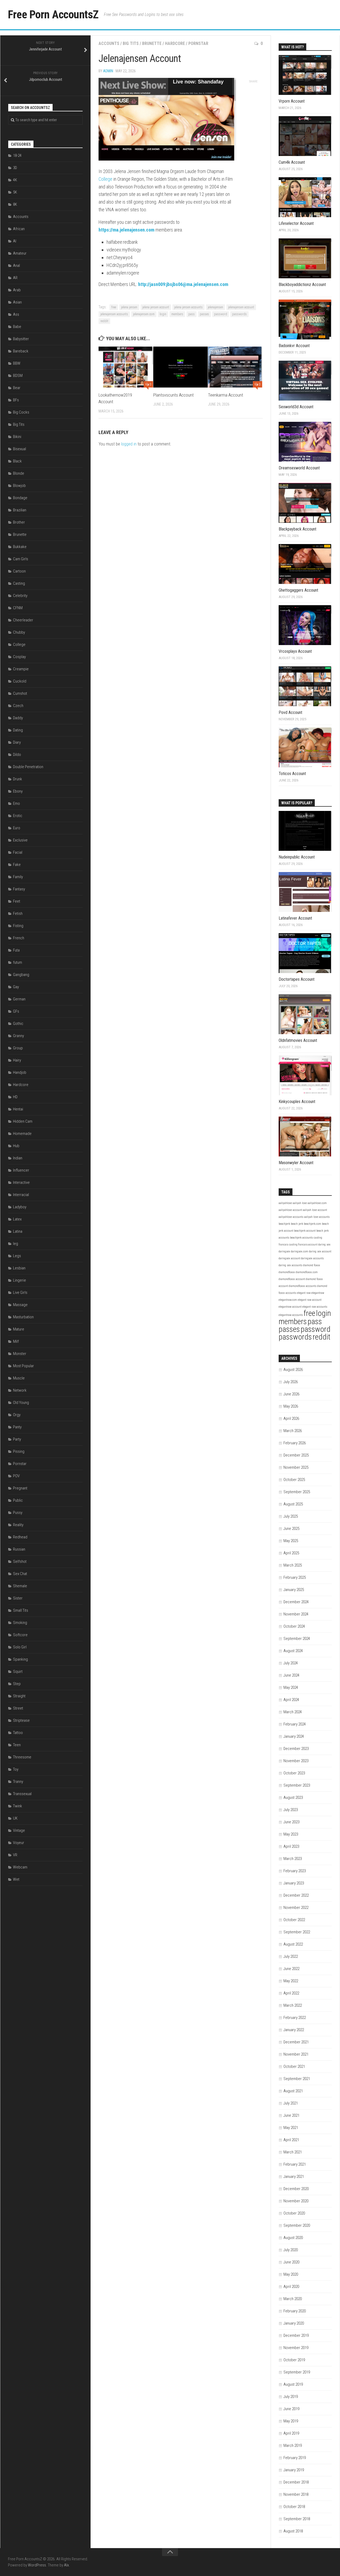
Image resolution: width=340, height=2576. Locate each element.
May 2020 (291, 2274)
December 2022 (296, 1895)
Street (18, 1708)
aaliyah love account (315, 1210)
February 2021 (295, 2164)
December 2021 (296, 2042)
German (19, 999)
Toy (16, 1769)
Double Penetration (28, 767)
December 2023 (296, 1749)
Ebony (18, 791)
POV (16, 1476)
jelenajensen (215, 307)
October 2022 (294, 1920)
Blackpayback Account (297, 529)
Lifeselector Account (296, 223)
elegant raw (304, 1293)
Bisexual (20, 449)
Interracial (21, 1195)
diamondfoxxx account (292, 1279)
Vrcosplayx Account (295, 651)
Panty (17, 1427)
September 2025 (297, 1492)
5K (15, 192)
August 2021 (293, 2091)
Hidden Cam (23, 1121)
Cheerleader (23, 620)
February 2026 (295, 1443)
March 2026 (293, 1431)
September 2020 (297, 2225)
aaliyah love (300, 1203)
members (177, 314)
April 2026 (291, 1419)
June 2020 (291, 2262)
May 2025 (291, 1541)
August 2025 (293, 1504)
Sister (18, 1598)
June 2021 (291, 2115)
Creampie (21, 669)
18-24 (17, 155)
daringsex (284, 1251)
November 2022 (296, 1908)
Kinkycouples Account (297, 1102)
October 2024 (294, 1626)
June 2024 (291, 1675)
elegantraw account (290, 1307)
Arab (17, 290)
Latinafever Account (295, 918)
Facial (18, 852)
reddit (104, 321)
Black (17, 461)
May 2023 (291, 1834)
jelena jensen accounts (188, 307)
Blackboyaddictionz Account (302, 285)
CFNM (18, 608)
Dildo (17, 755)
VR (15, 1855)
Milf (16, 1341)
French (19, 938)
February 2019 (295, 2458)
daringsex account (289, 1258)
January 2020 (294, 2323)
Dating (18, 730)
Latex (17, 1219)
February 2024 (295, 1724)
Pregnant (20, 1488)
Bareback (21, 351)
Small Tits (21, 1610)
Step (17, 1684)
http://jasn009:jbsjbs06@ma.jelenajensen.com (183, 284)
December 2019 (296, 2335)
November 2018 (296, 2494)
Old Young (21, 1403)
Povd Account (290, 712)
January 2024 (294, 1736)
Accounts (109, 43)
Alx (66, 2565)
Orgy (17, 1415)
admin (108, 71)
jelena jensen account (156, 307)
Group (18, 1048)
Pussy (18, 1513)
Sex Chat (20, 1574)
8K (15, 204)
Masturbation (23, 1317)
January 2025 (294, 1590)
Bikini (17, 437)
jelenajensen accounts (114, 314)
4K (15, 180)
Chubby (19, 632)
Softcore (20, 1635)
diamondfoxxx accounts (303, 1286)
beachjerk (284, 1224)
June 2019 (291, 2409)
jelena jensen (129, 307)
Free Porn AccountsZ (53, 14)
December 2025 (296, 1455)
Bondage (20, 498)
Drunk (18, 779)
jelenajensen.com (144, 314)
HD (15, 1097)
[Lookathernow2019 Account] (126, 367)
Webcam (20, 1867)
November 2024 (296, 1614)
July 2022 (291, 1956)
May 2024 (291, 1687)
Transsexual (22, 1794)
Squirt (18, 1672)
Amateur (20, 253)
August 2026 (293, 1370)
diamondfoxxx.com (307, 1272)
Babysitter (21, 339)
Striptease (21, 1720)
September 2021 (297, 2079)
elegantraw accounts (291, 1315)
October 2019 (294, 2360)
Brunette (152, 43)
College (105, 179)
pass (192, 314)
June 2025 (291, 1529)
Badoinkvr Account (294, 346)
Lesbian (19, 1268)
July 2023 (291, 1810)
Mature (19, 1329)
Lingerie (20, 1280)
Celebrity (20, 596)
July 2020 (291, 2250)
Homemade (22, 1134)
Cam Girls (21, 559)
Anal (16, 266)
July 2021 (291, 2103)
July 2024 (291, 1663)
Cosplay (19, 657)
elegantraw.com (288, 1300)
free (114, 307)
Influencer (21, 1170)
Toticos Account (292, 774)
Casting (19, 583)
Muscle (19, 1378)
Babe (17, 327)
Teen (17, 1745)
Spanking (20, 1659)
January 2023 (294, 1883)
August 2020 (293, 2238)
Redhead (20, 1537)
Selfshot (20, 1561)
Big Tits (131, 43)
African (19, 229)
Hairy (17, 1060)
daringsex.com (299, 1251)
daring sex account (320, 1251)
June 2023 (291, 1822)
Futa (16, 950)
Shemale (20, 1586)
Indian (18, 1158)
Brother (19, 522)
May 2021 (291, 2128)
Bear (17, 388)
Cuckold (20, 681)
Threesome (22, 1757)
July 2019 (291, 2397)
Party (17, 1439)
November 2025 (296, 1467)
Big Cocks (21, 412)
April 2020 (291, 2287)
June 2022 (291, 1969)
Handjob (20, 1072)
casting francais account (303, 1245)
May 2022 (291, 1981)
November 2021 (296, 2054)
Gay (16, 987)
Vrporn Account (292, 101)
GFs (16, 1011)
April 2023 (291, 1846)
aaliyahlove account (290, 1210)
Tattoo (18, 1733)
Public (18, 1500)
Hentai (18, 1109)
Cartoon (19, 571)
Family (18, 877)
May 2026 (291, 1406)
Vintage (19, 1830)
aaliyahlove (285, 1203)
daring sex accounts (290, 1265)
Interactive (21, 1182)
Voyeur (19, 1843)
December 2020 (296, 2189)
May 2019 (291, 2421)
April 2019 (291, 2433)
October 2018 (294, 2507)
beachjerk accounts (301, 1238)
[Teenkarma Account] (235, 367)
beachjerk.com (313, 1224)
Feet (17, 901)
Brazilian (20, 510)
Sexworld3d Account (296, 407)
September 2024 (297, 1639)
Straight (19, 1696)
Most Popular (24, 1366)
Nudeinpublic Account (297, 857)
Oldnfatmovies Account (298, 1040)
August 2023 (293, 1798)
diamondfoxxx (287, 1272)
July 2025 (291, 1516)
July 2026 (291, 1382)
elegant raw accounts (315, 1307)
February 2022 (295, 2018)
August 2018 (293, 2531)
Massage (20, 1305)
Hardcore (175, 43)
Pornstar (198, 43)
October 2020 (294, 2213)
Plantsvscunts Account (173, 395)
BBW (17, 363)
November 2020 (296, 2201)
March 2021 (293, 2152)
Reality (18, 1525)
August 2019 (293, 2384)
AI (15, 241)
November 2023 (296, 1761)
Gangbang (21, 975)
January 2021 (294, 2177)
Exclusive (20, 840)
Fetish (18, 914)
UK (15, 1818)
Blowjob (19, 486)
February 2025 (295, 1577)
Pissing (19, 1451)
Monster (20, 1354)
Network (20, 1390)
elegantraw (318, 1293)
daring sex (324, 1245)
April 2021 (291, 2140)
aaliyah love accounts (317, 1217)
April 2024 (291, 1700)
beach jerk (297, 1224)
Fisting (18, 926)
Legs (17, 1256)
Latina (18, 1231)
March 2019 (293, 2445)
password (221, 314)
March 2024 (293, 1712)
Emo (16, 803)
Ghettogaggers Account (298, 590)
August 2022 (293, 1944)
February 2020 (295, 2311)
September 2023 (297, 1785)
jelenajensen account (241, 307)
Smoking (20, 1623)
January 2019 (294, 2470)
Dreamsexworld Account (299, 468)
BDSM (18, 376)
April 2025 (291, 1553)
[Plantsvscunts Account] (180, 367)
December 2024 (296, 1602)
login (163, 314)
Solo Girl (20, 1647)
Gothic (18, 1024)
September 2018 (297, 2519)
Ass (16, 314)
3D (15, 168)
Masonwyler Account (296, 1163)
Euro (17, 828)
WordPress (37, 2565)
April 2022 (291, 1993)
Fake (17, 865)
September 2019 (297, 2372)
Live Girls (20, 1293)
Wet (16, 1879)
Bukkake (20, 547)
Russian (19, 1549)
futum (18, 962)
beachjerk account (305, 1231)
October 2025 (294, 1480)
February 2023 (295, 1871)
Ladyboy (20, 1207)
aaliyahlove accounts (291, 1217)
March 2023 (293, 1859)
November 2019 (296, 2348)
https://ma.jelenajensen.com (126, 230)
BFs (16, 400)
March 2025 (293, 1565)
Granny (18, 1036)
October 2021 (294, 2066)
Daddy (18, 718)
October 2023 (294, 1773)
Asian (17, 302)
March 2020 (293, 2299)
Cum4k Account (292, 162)
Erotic (18, 816)
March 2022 (293, 2005)
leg (16, 1244)
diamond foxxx (312, 1265)
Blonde (19, 473)
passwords (239, 314)
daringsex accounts (312, 1258)
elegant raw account (310, 1300)
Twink (18, 1806)
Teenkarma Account (226, 395)
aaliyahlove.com (317, 1203)
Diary (17, 742)
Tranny (18, 1782)
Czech (18, 706)
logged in (129, 444)
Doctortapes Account (297, 979)
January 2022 (294, 2030)
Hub (16, 1146)
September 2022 (297, 1932)
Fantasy (19, 889)
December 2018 (296, 2482)
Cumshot (20, 693)
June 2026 (291, 1394)
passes (204, 314)
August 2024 (293, 1651)
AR (15, 278)
